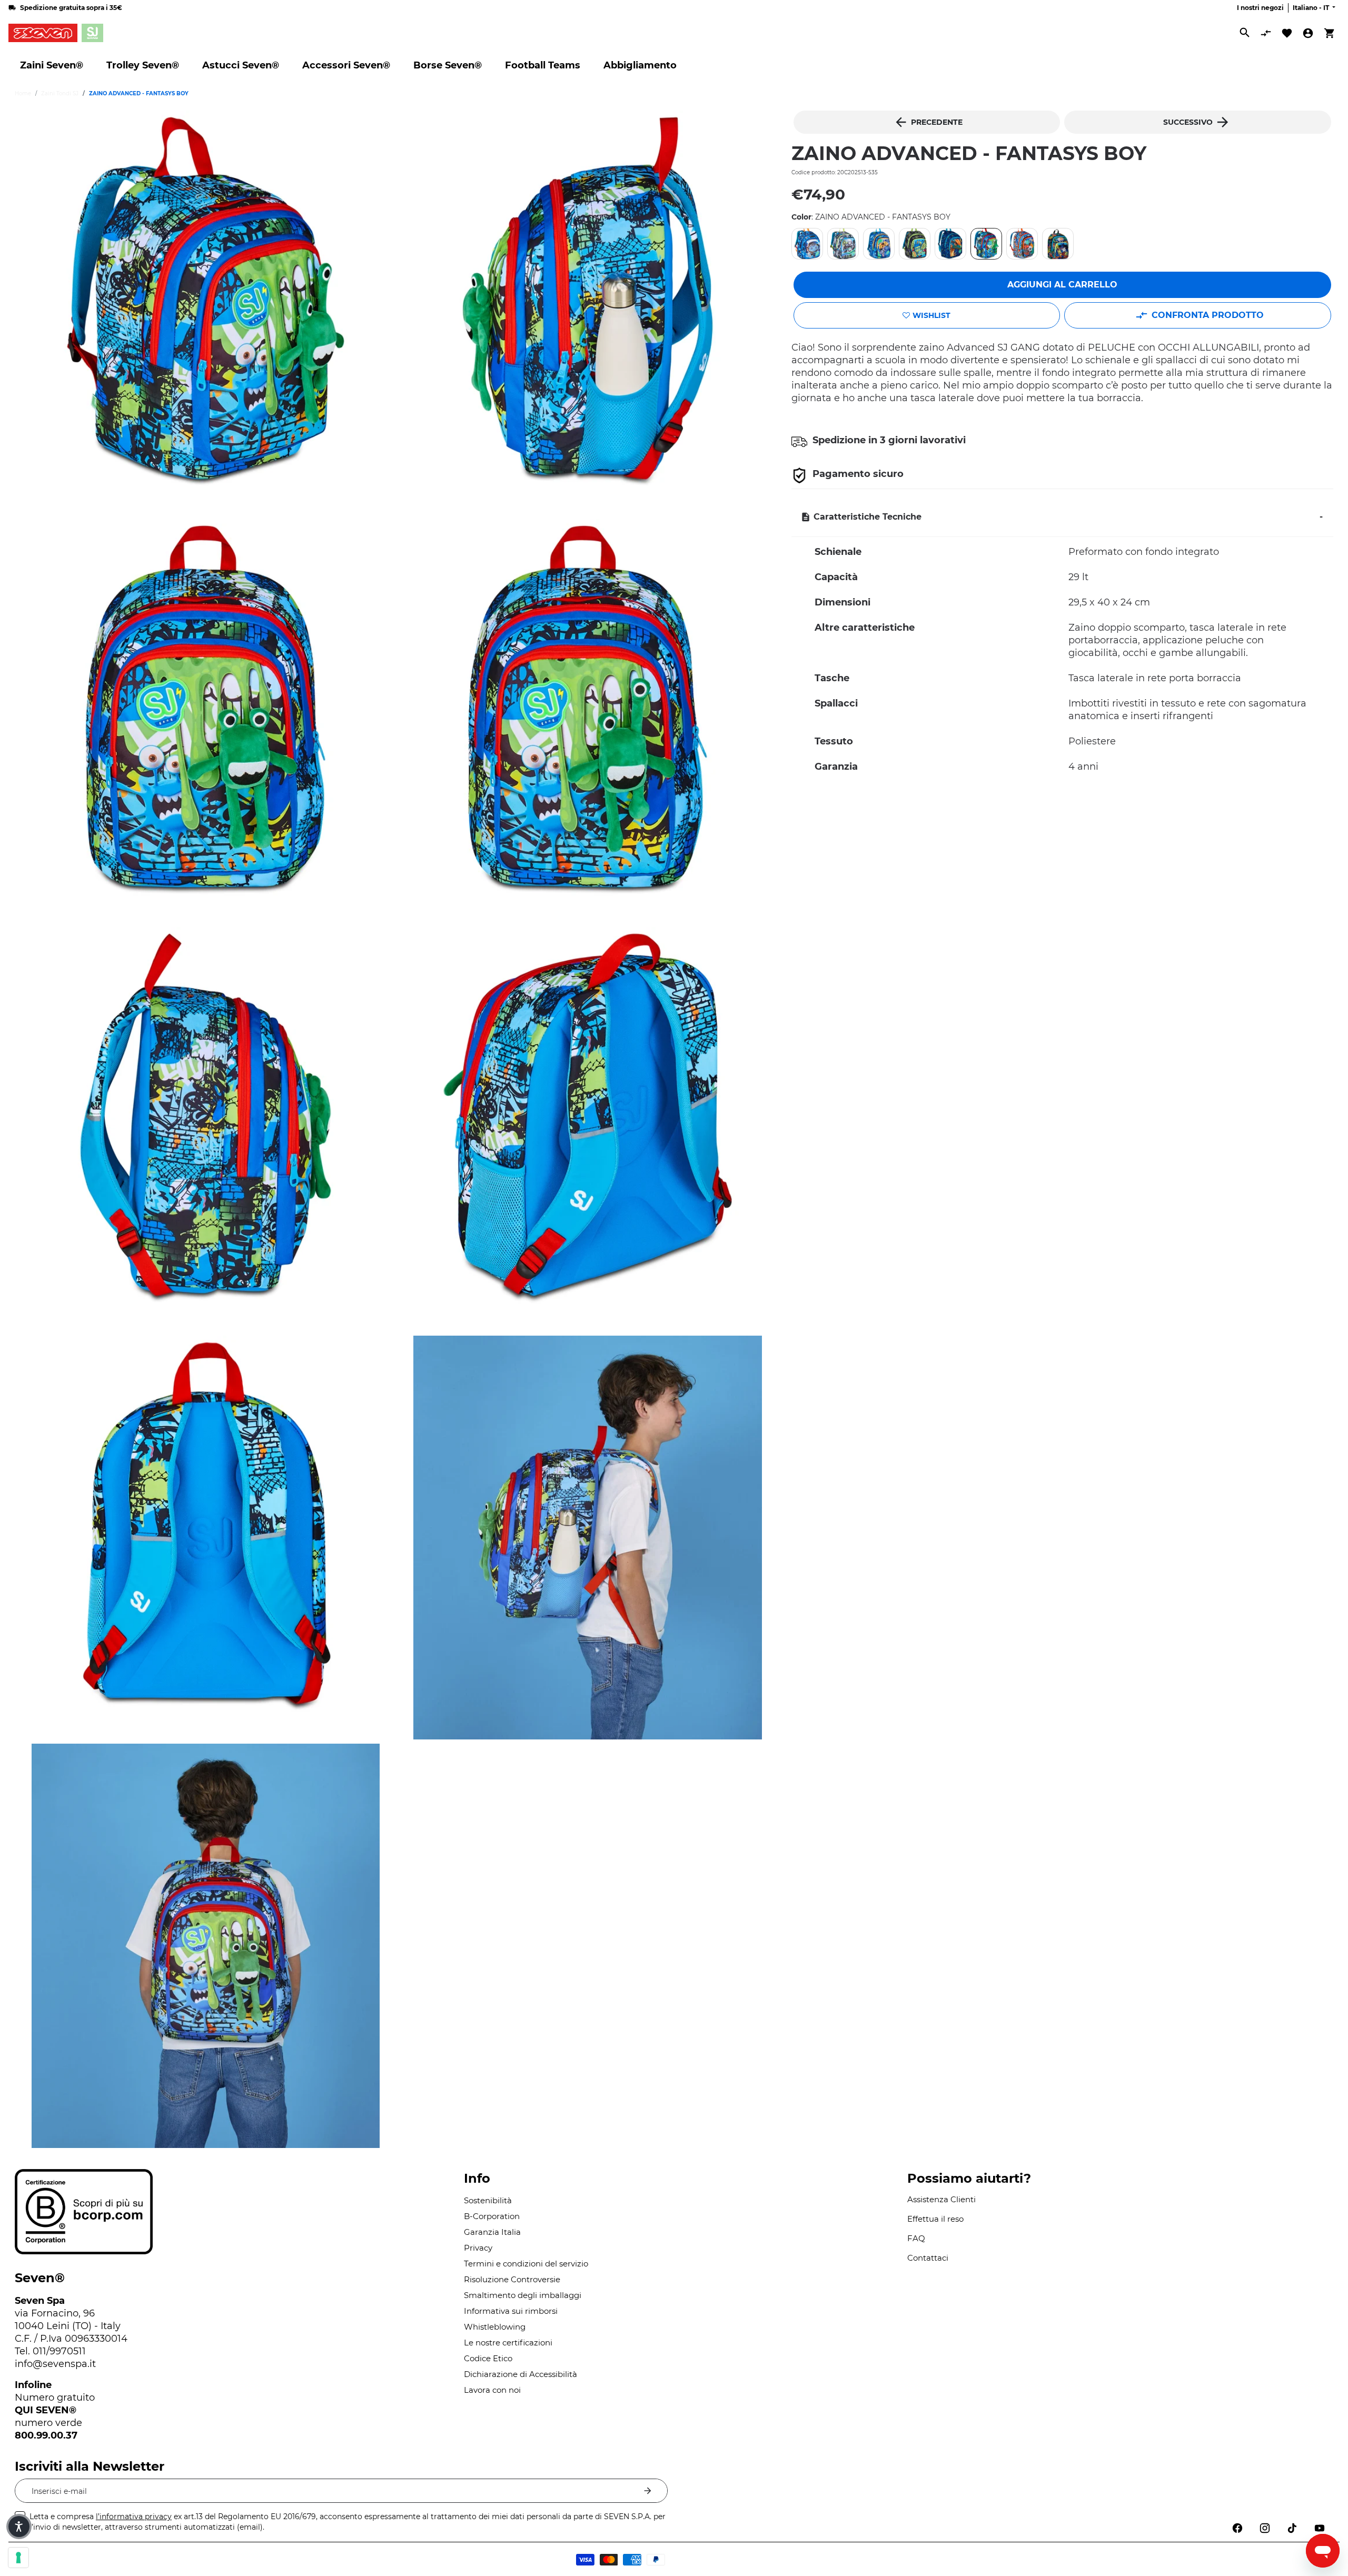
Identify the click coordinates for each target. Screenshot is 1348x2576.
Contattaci (928, 2258)
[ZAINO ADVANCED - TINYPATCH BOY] (1022, 244)
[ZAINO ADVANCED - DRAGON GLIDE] (950, 244)
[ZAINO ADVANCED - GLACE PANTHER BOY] (843, 244)
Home (23, 93)
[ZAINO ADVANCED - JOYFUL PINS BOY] (879, 244)
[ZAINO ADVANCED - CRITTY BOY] (1058, 244)
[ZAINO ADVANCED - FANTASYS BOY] (986, 244)
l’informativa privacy (134, 2517)
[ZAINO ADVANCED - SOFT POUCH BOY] (915, 244)
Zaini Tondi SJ (60, 93)
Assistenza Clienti (941, 2199)
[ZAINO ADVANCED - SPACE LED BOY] (807, 244)
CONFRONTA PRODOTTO (1208, 315)
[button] (19, 2527)
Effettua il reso (935, 2219)
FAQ (916, 2238)
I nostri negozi (1260, 8)
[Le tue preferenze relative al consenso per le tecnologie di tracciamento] (18, 2558)
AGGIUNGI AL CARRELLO (1062, 285)
